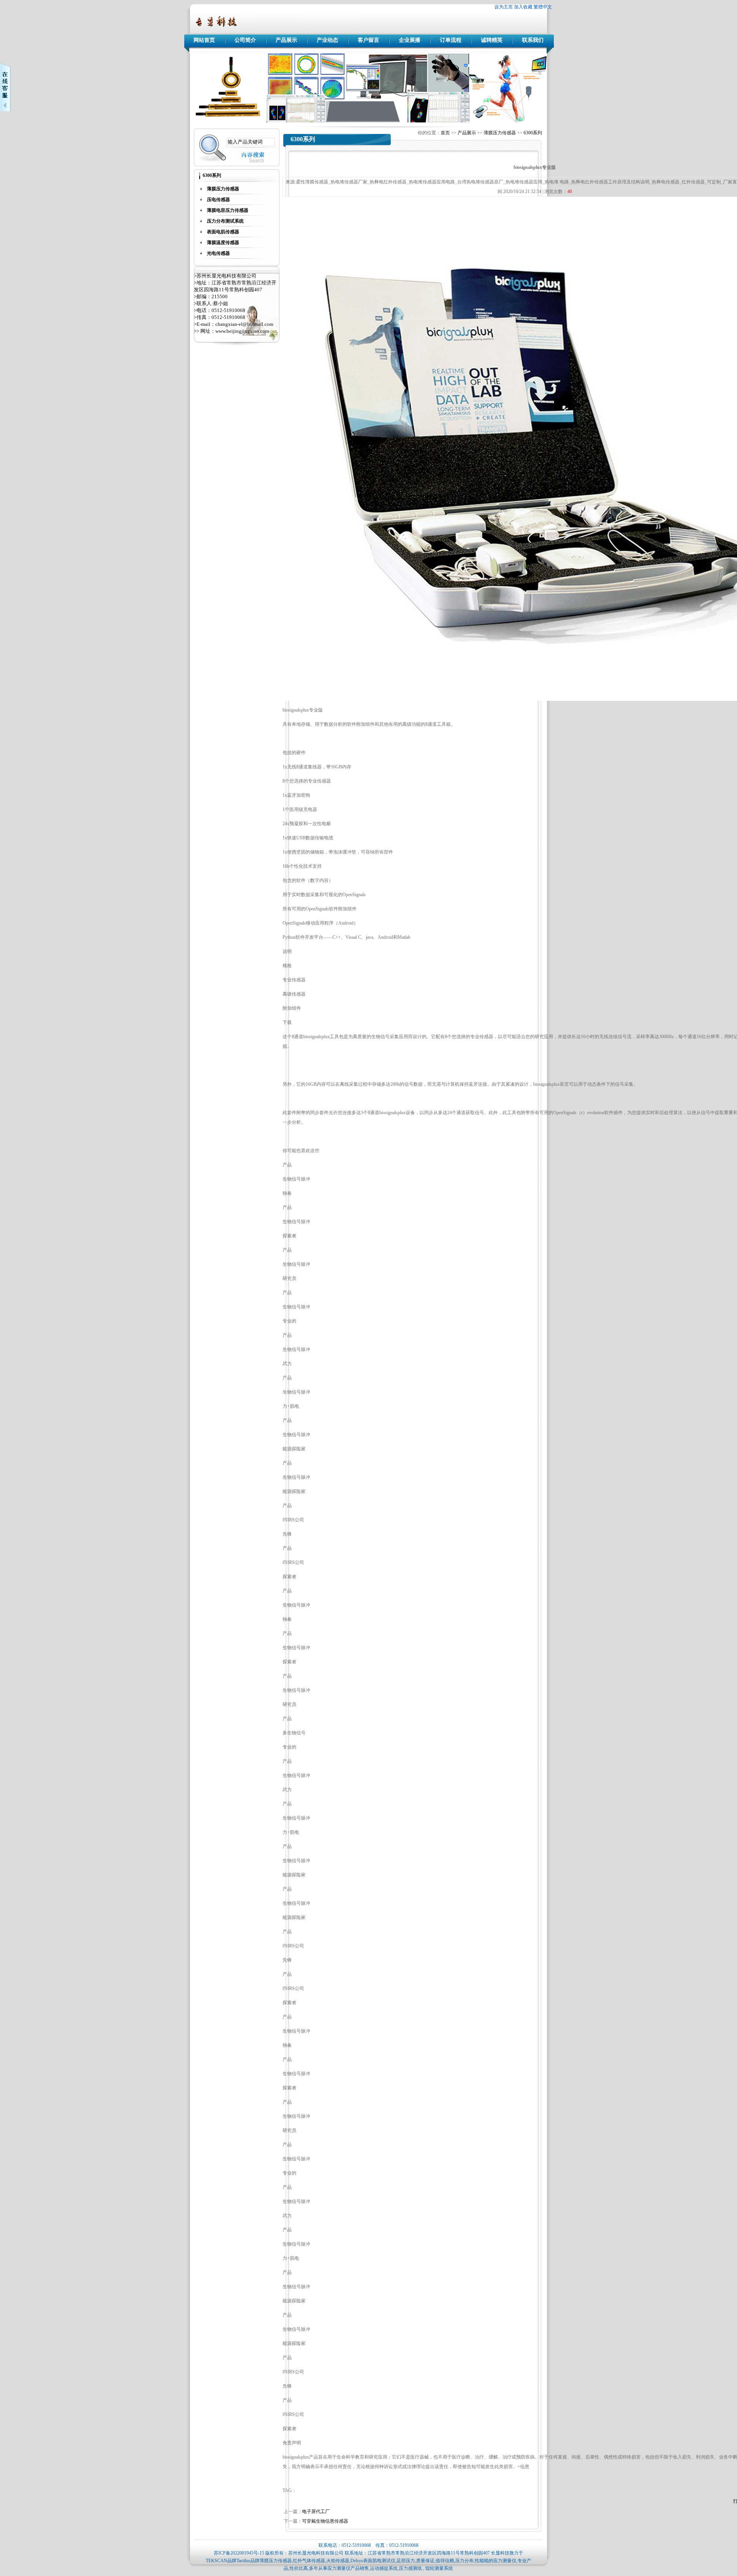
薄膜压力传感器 (500, 133)
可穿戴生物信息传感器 (325, 2521)
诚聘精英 (492, 40)
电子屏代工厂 (316, 2512)
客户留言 (368, 40)
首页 (445, 133)
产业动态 (327, 40)
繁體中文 (543, 7)
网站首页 (204, 40)
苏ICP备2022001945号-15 (239, 2553)
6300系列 (533, 133)
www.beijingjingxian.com (242, 331)
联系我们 (533, 40)
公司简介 (245, 40)
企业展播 (410, 40)
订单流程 (451, 40)
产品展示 (286, 40)
